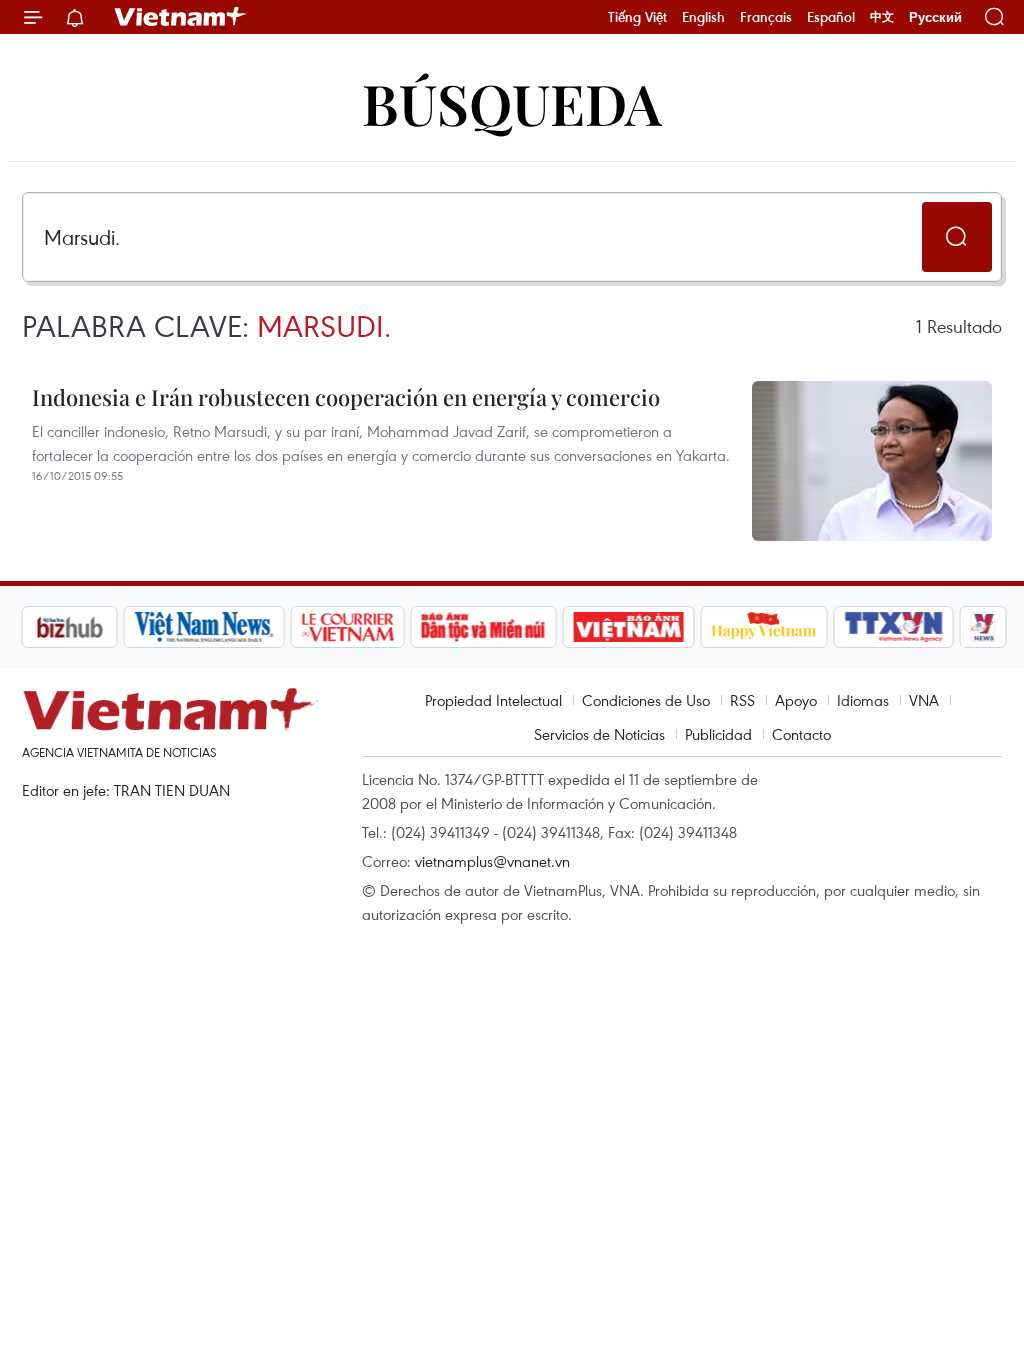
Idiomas (863, 700)
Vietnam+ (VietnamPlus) (181, 17)
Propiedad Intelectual (493, 700)
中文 (882, 17)
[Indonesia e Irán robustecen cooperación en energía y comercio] (872, 461)
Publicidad (718, 734)
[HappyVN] (684, 627)
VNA (924, 700)
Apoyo (796, 700)
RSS (742, 700)
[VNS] (123, 627)
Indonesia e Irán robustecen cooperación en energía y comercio (346, 397)
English (703, 17)
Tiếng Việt (637, 17)
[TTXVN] (814, 627)
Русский (935, 17)
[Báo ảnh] (548, 627)
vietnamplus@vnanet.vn (492, 861)
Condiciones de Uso (646, 700)
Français (766, 17)
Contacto (801, 734)
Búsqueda (512, 102)
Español (831, 17)
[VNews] (903, 627)
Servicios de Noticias (599, 734)
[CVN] (267, 627)
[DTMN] (403, 627)
